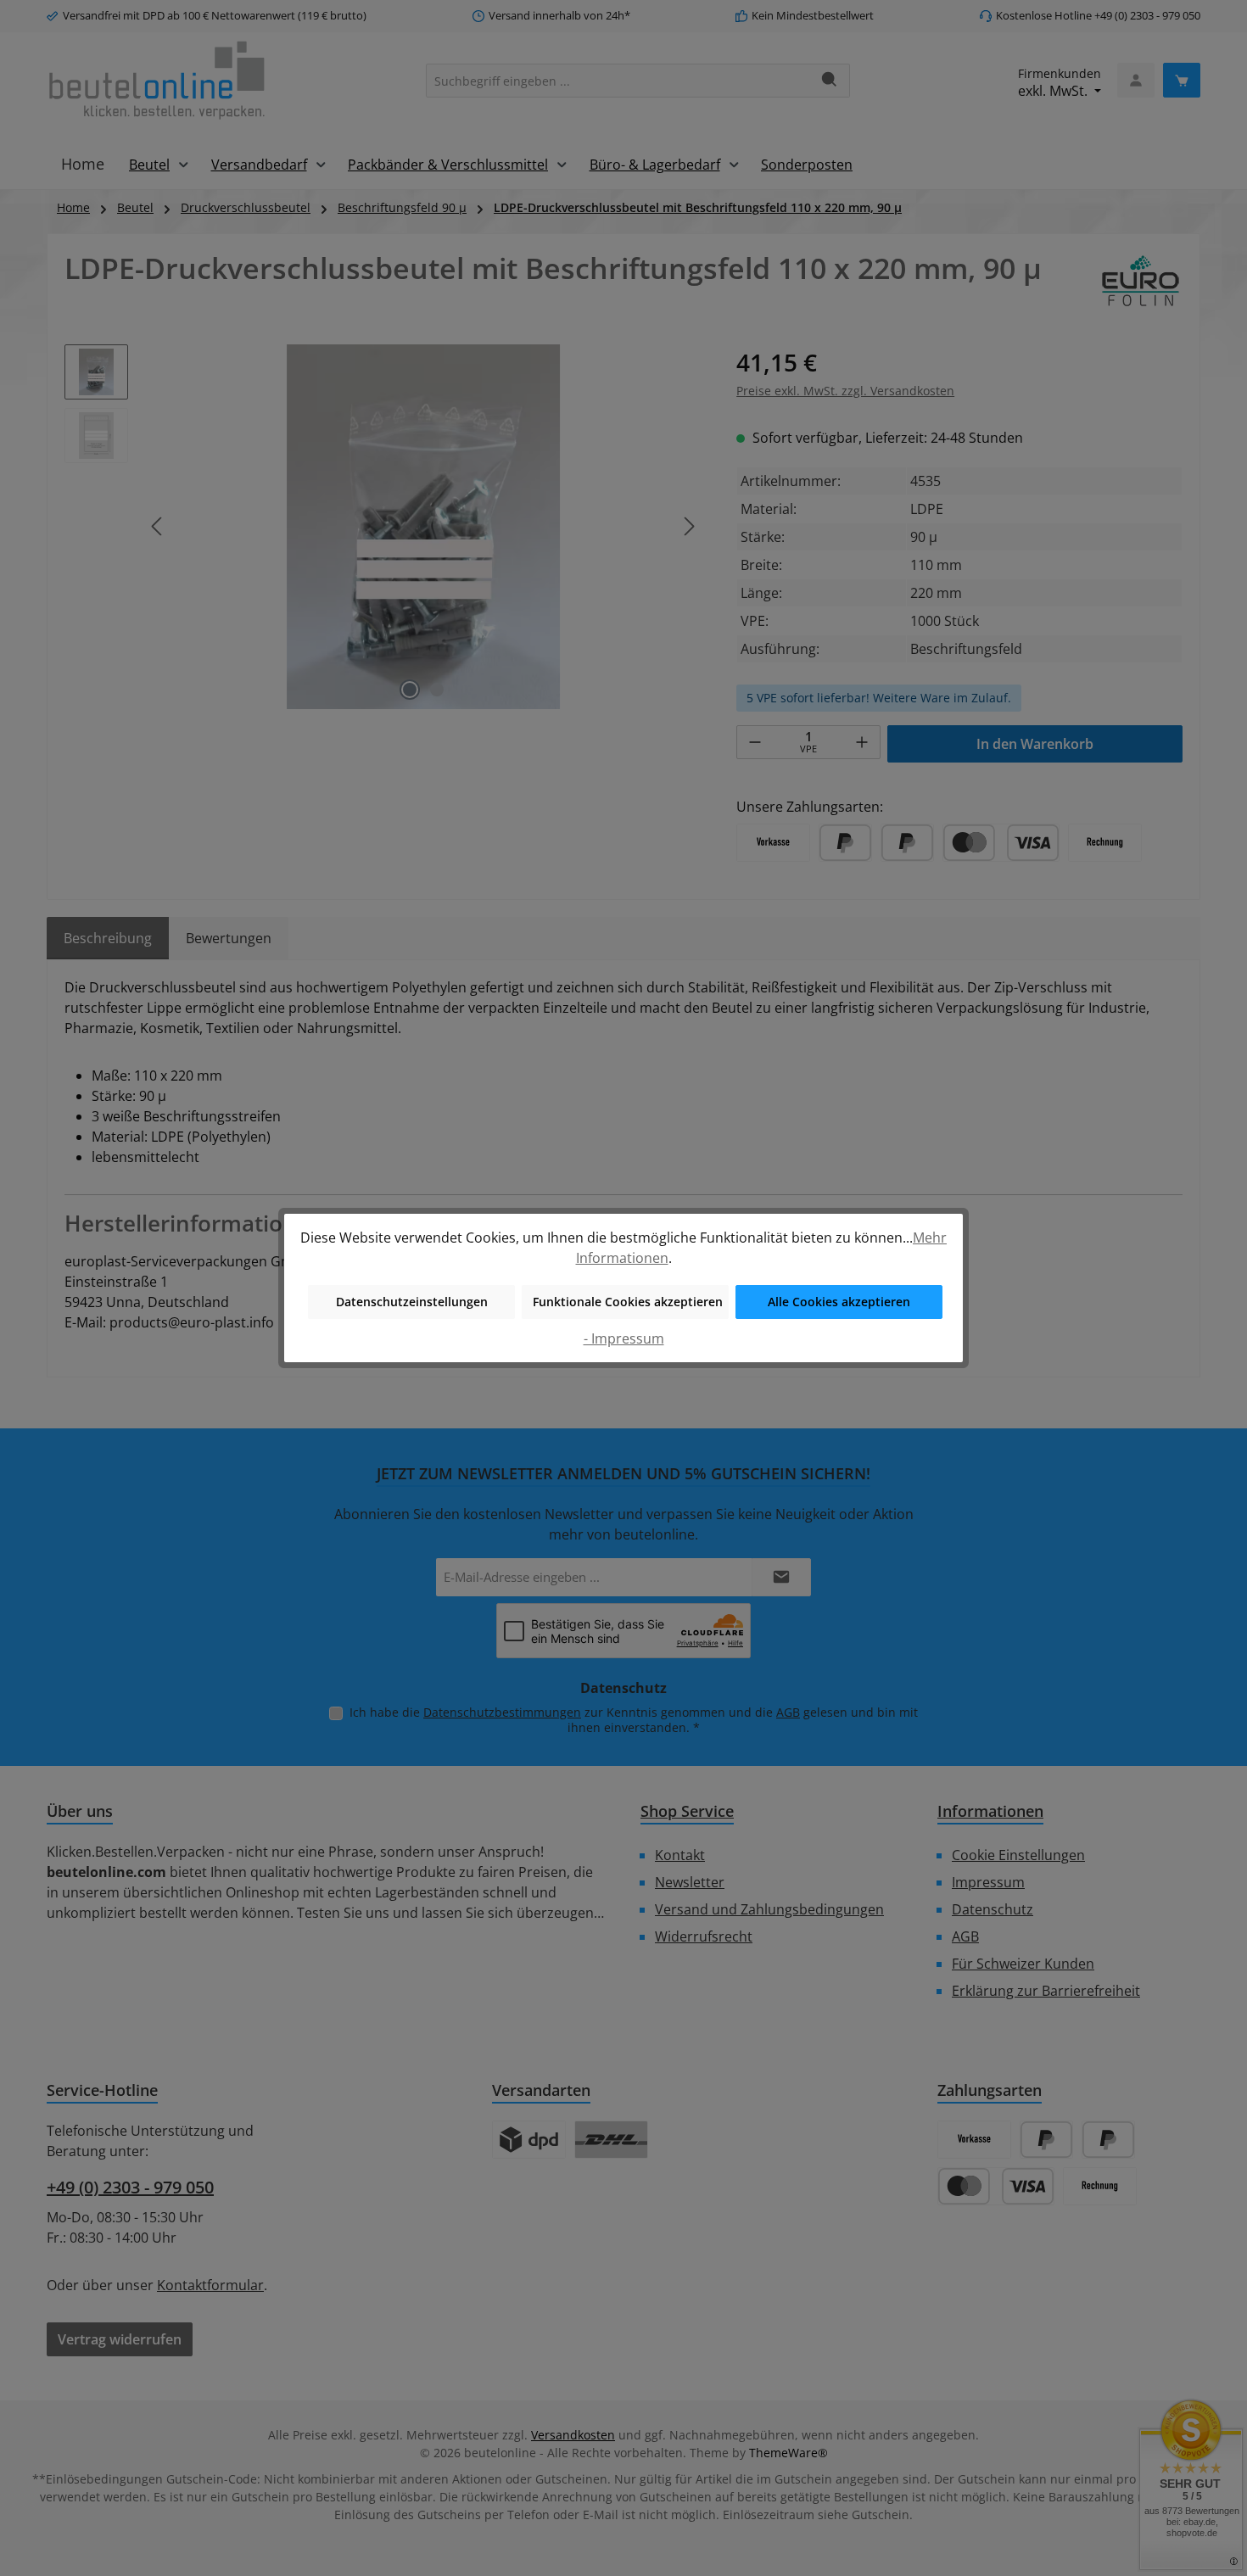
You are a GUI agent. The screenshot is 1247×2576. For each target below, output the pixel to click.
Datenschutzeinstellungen (412, 1302)
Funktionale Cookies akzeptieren (628, 1302)
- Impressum (624, 1338)
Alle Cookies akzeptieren (839, 1302)
